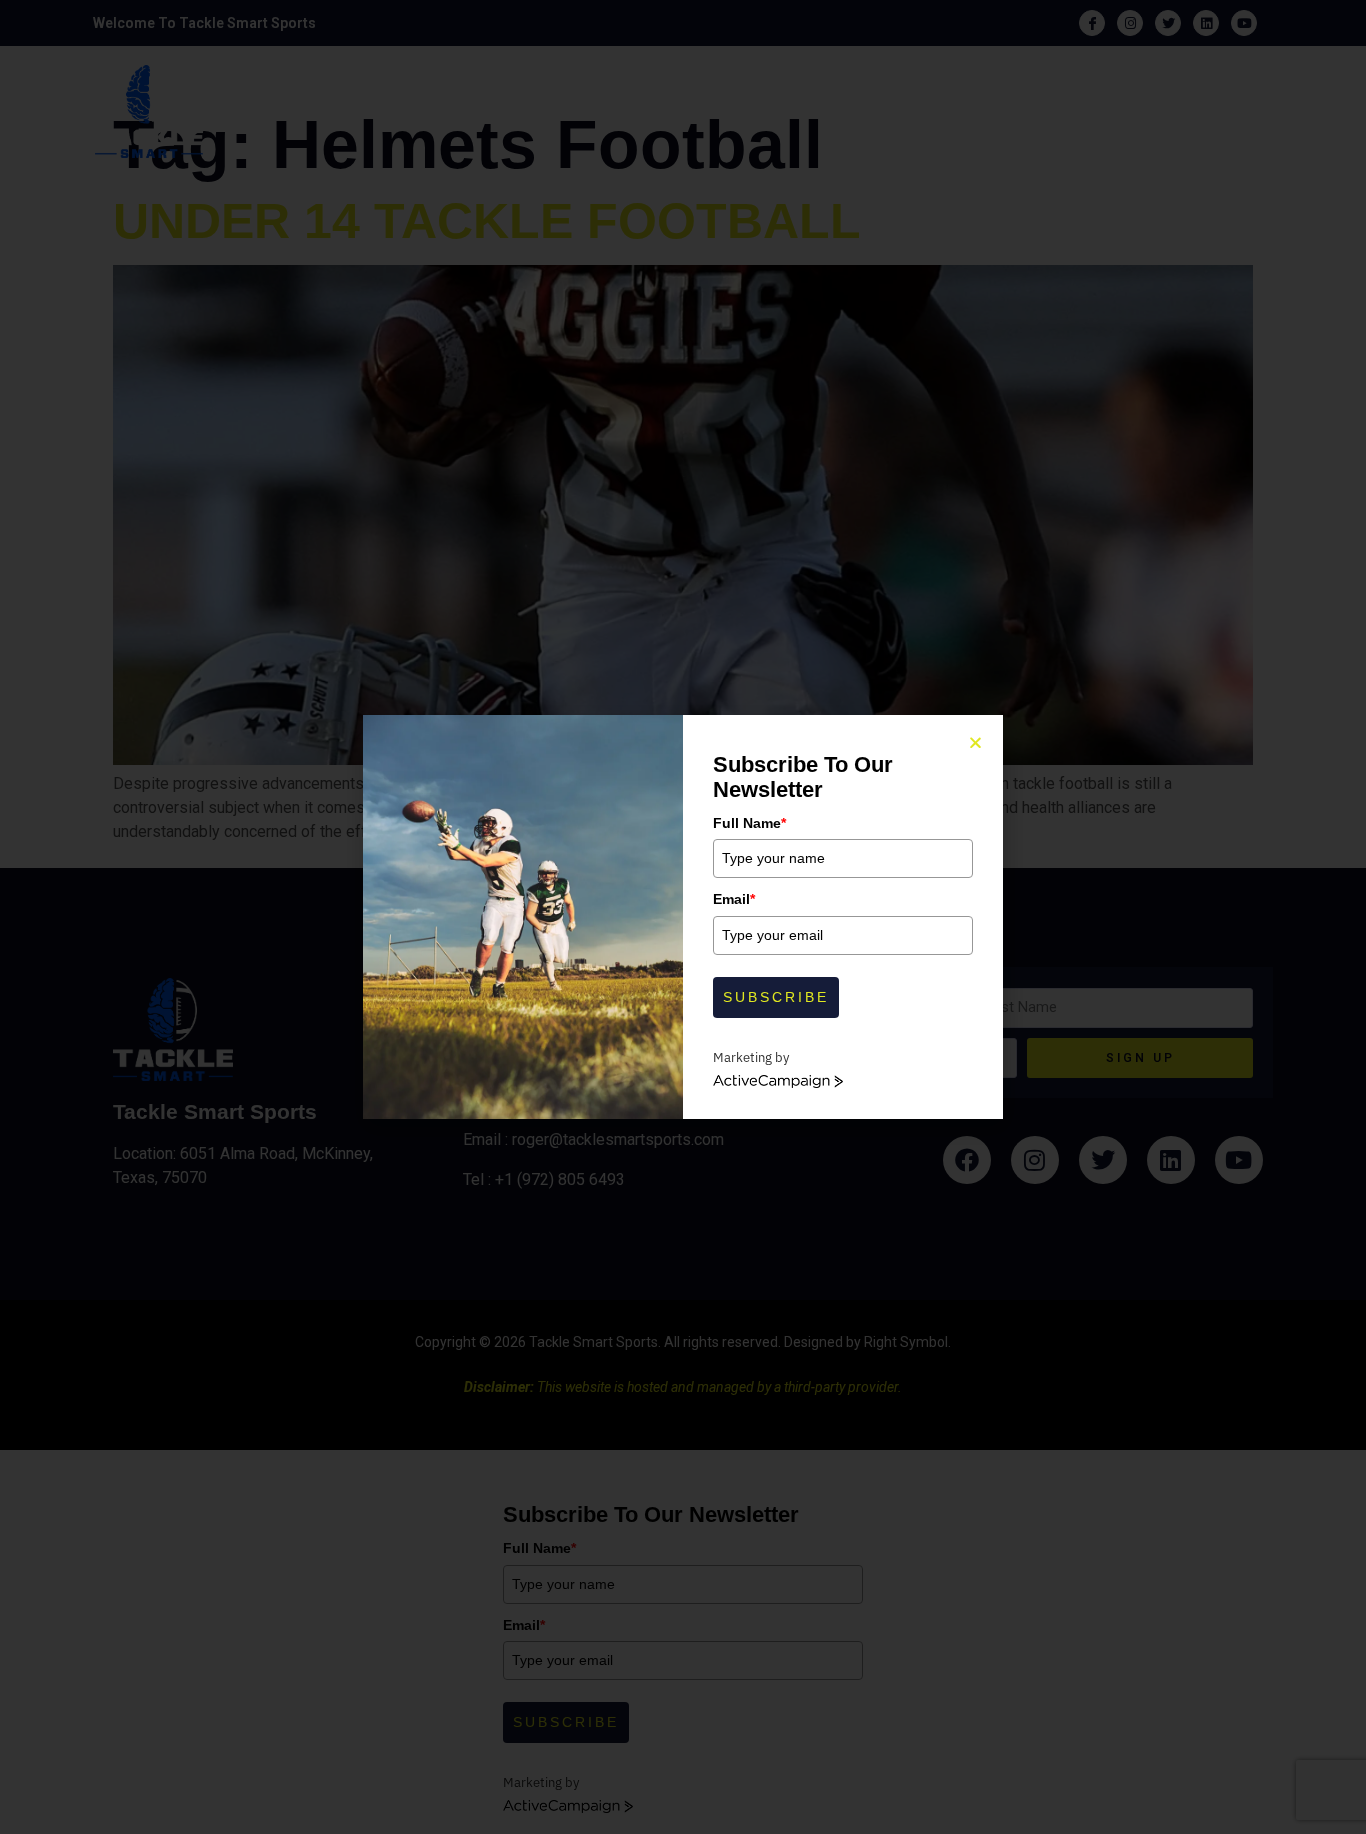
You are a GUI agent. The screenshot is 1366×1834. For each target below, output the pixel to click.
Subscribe (776, 997)
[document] (683, 917)
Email (734, 899)
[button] (975, 742)
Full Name (749, 823)
